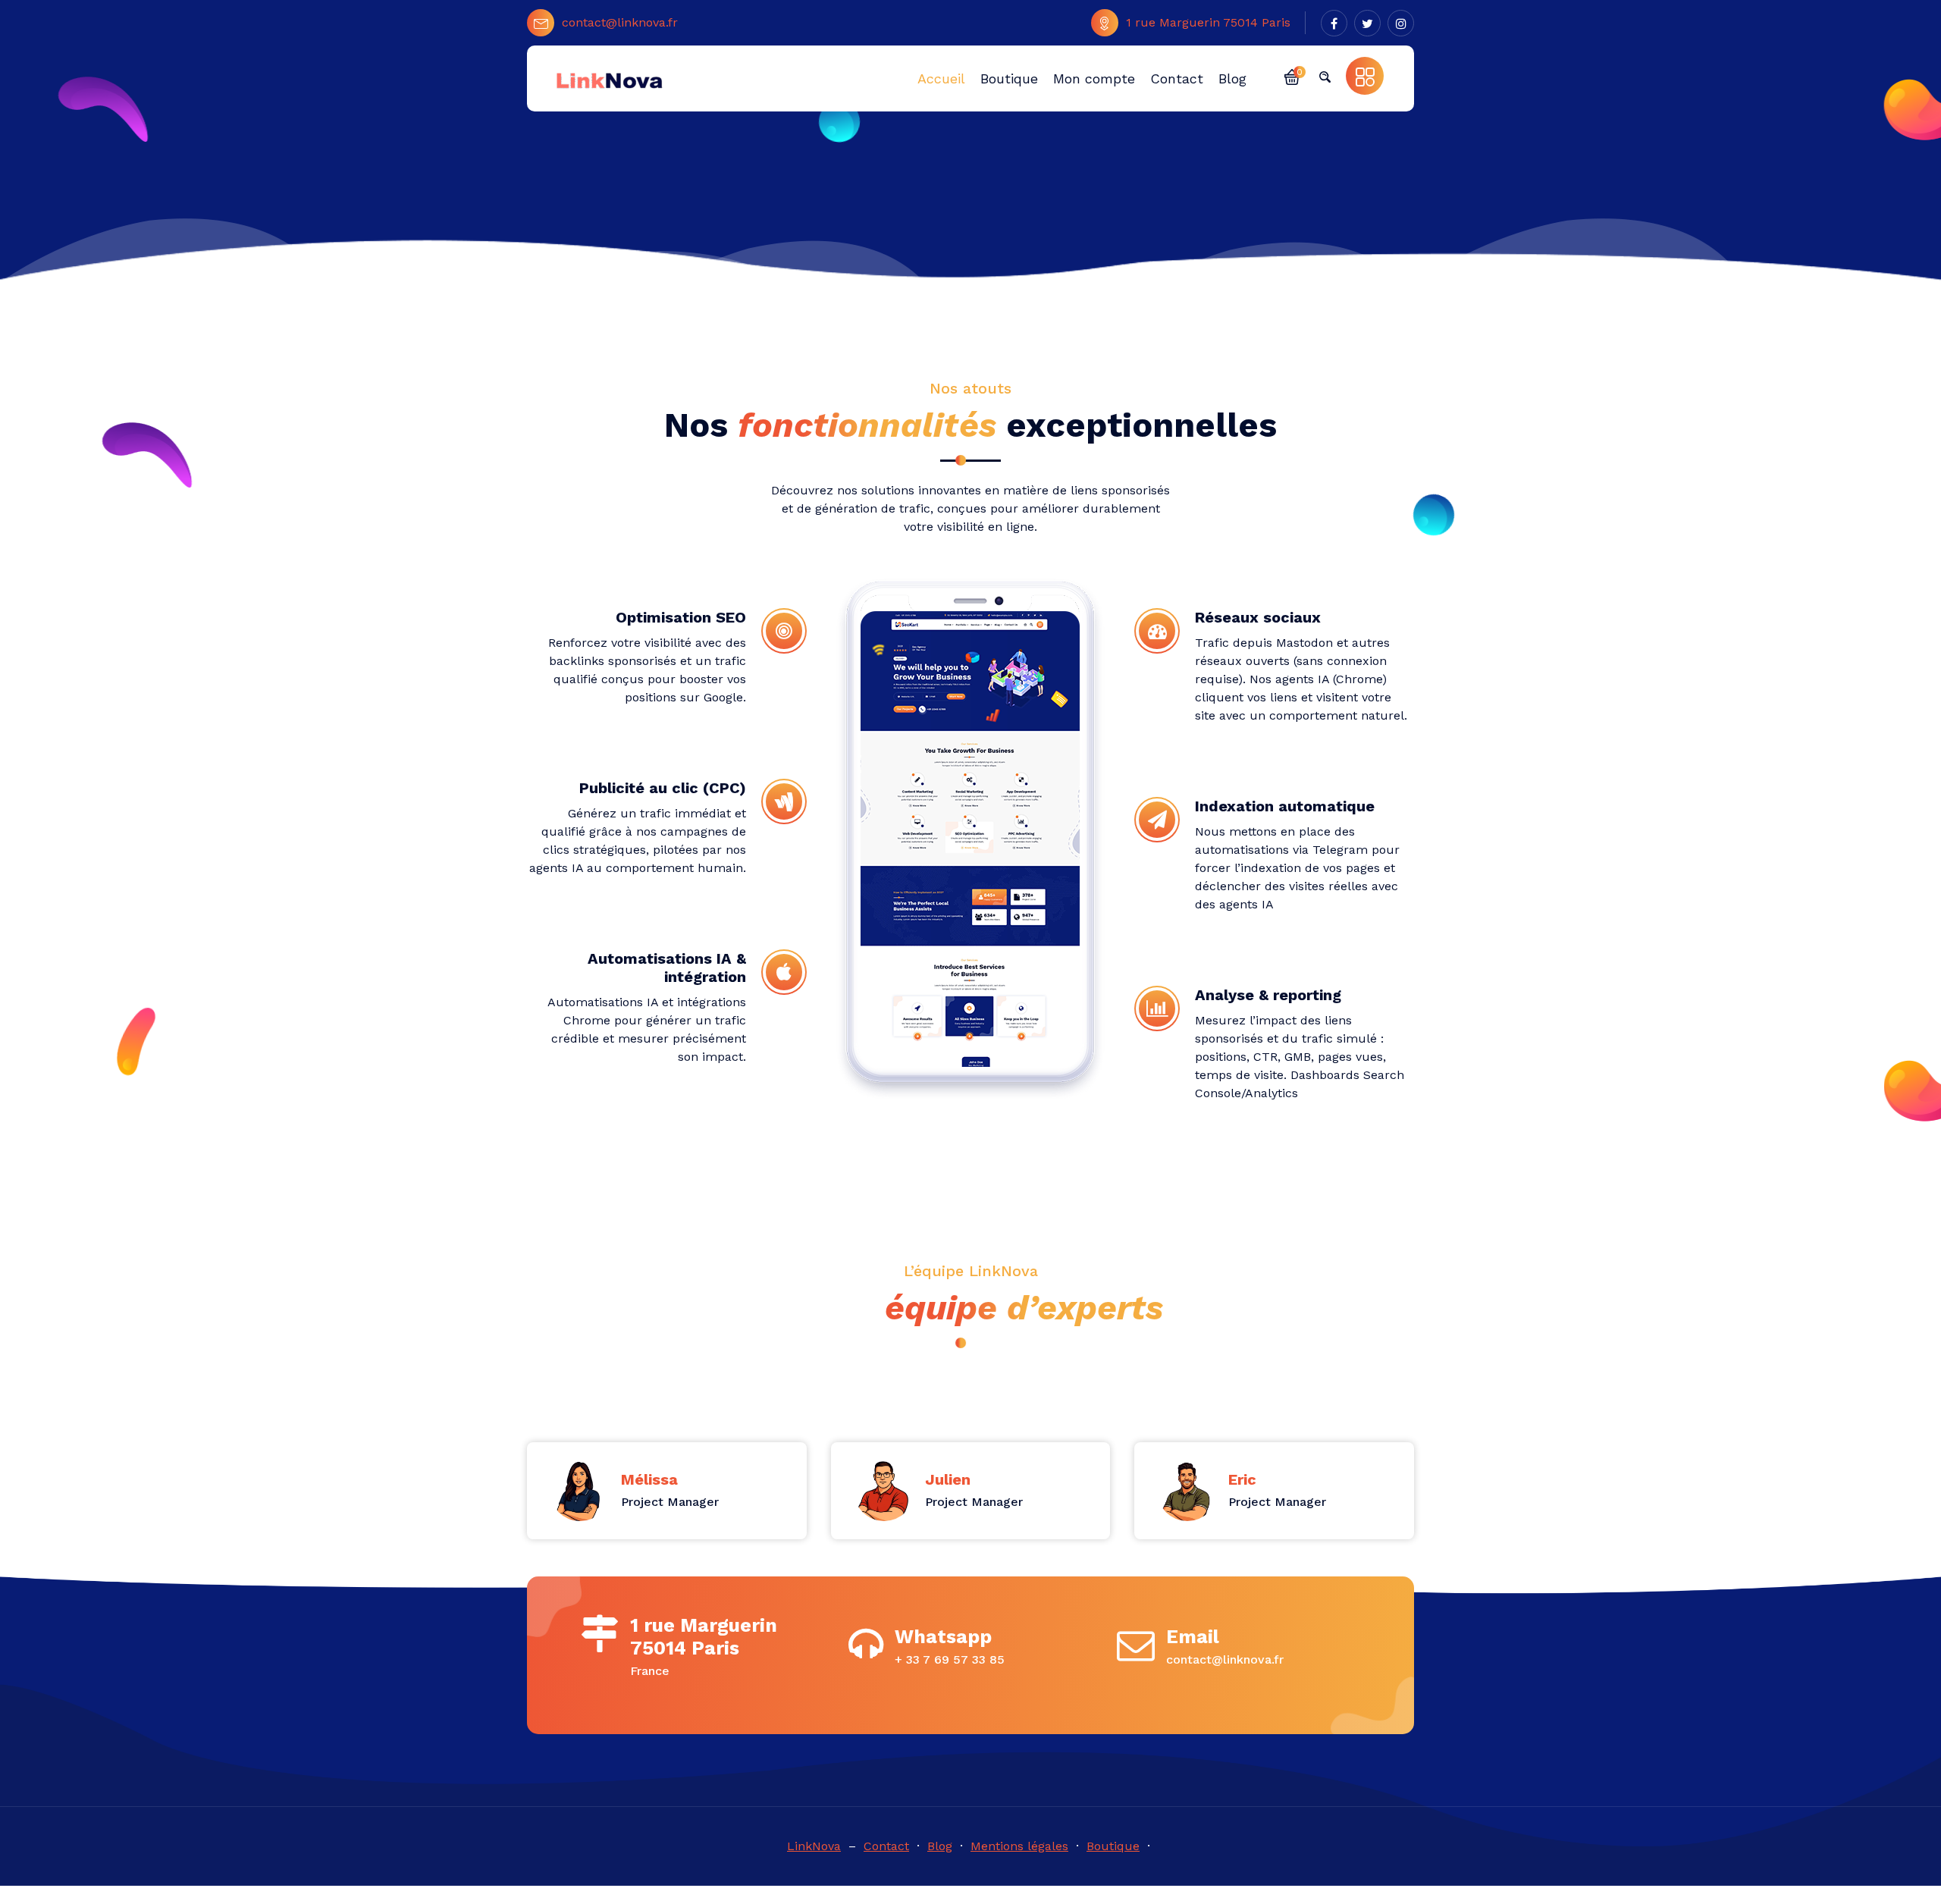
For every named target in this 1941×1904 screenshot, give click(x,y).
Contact (886, 1846)
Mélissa (649, 1479)
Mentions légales (1019, 1846)
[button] (1292, 76)
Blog (940, 1846)
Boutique (1113, 1846)
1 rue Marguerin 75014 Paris (1208, 22)
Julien (948, 1479)
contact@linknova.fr (620, 22)
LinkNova (814, 1846)
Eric (1242, 1479)
